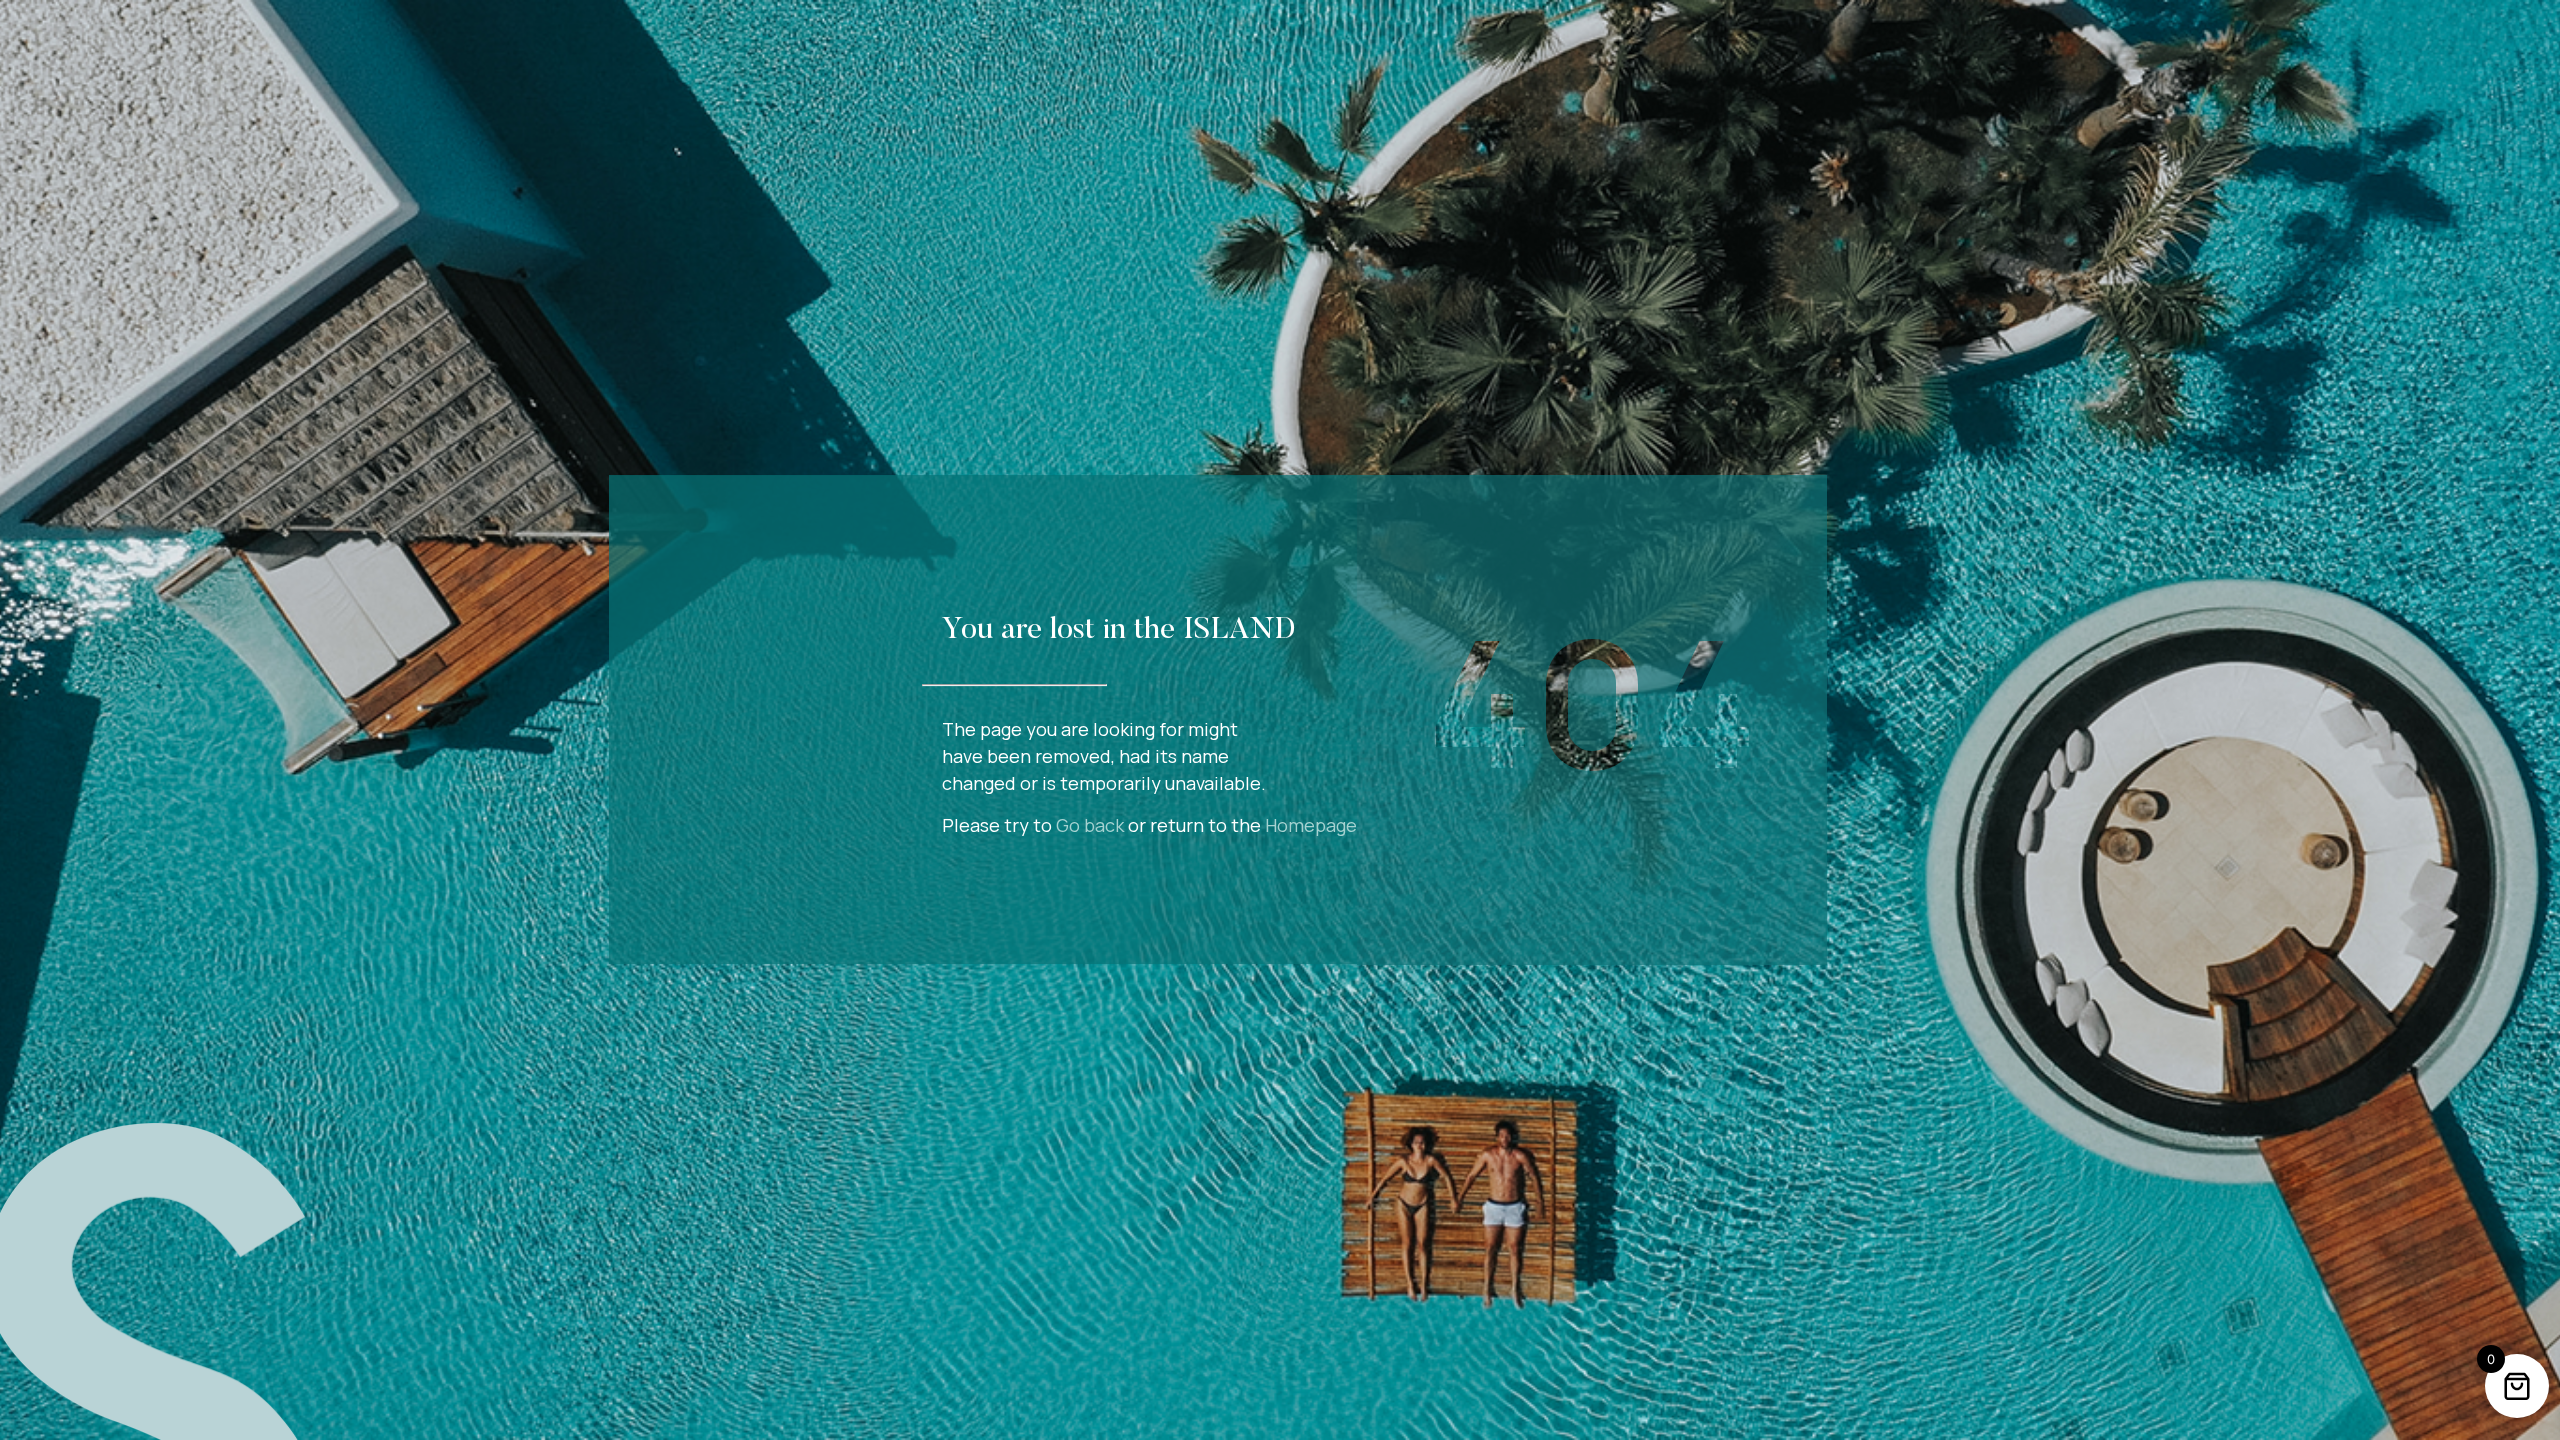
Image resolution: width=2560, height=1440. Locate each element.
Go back (1090, 825)
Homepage (1311, 825)
